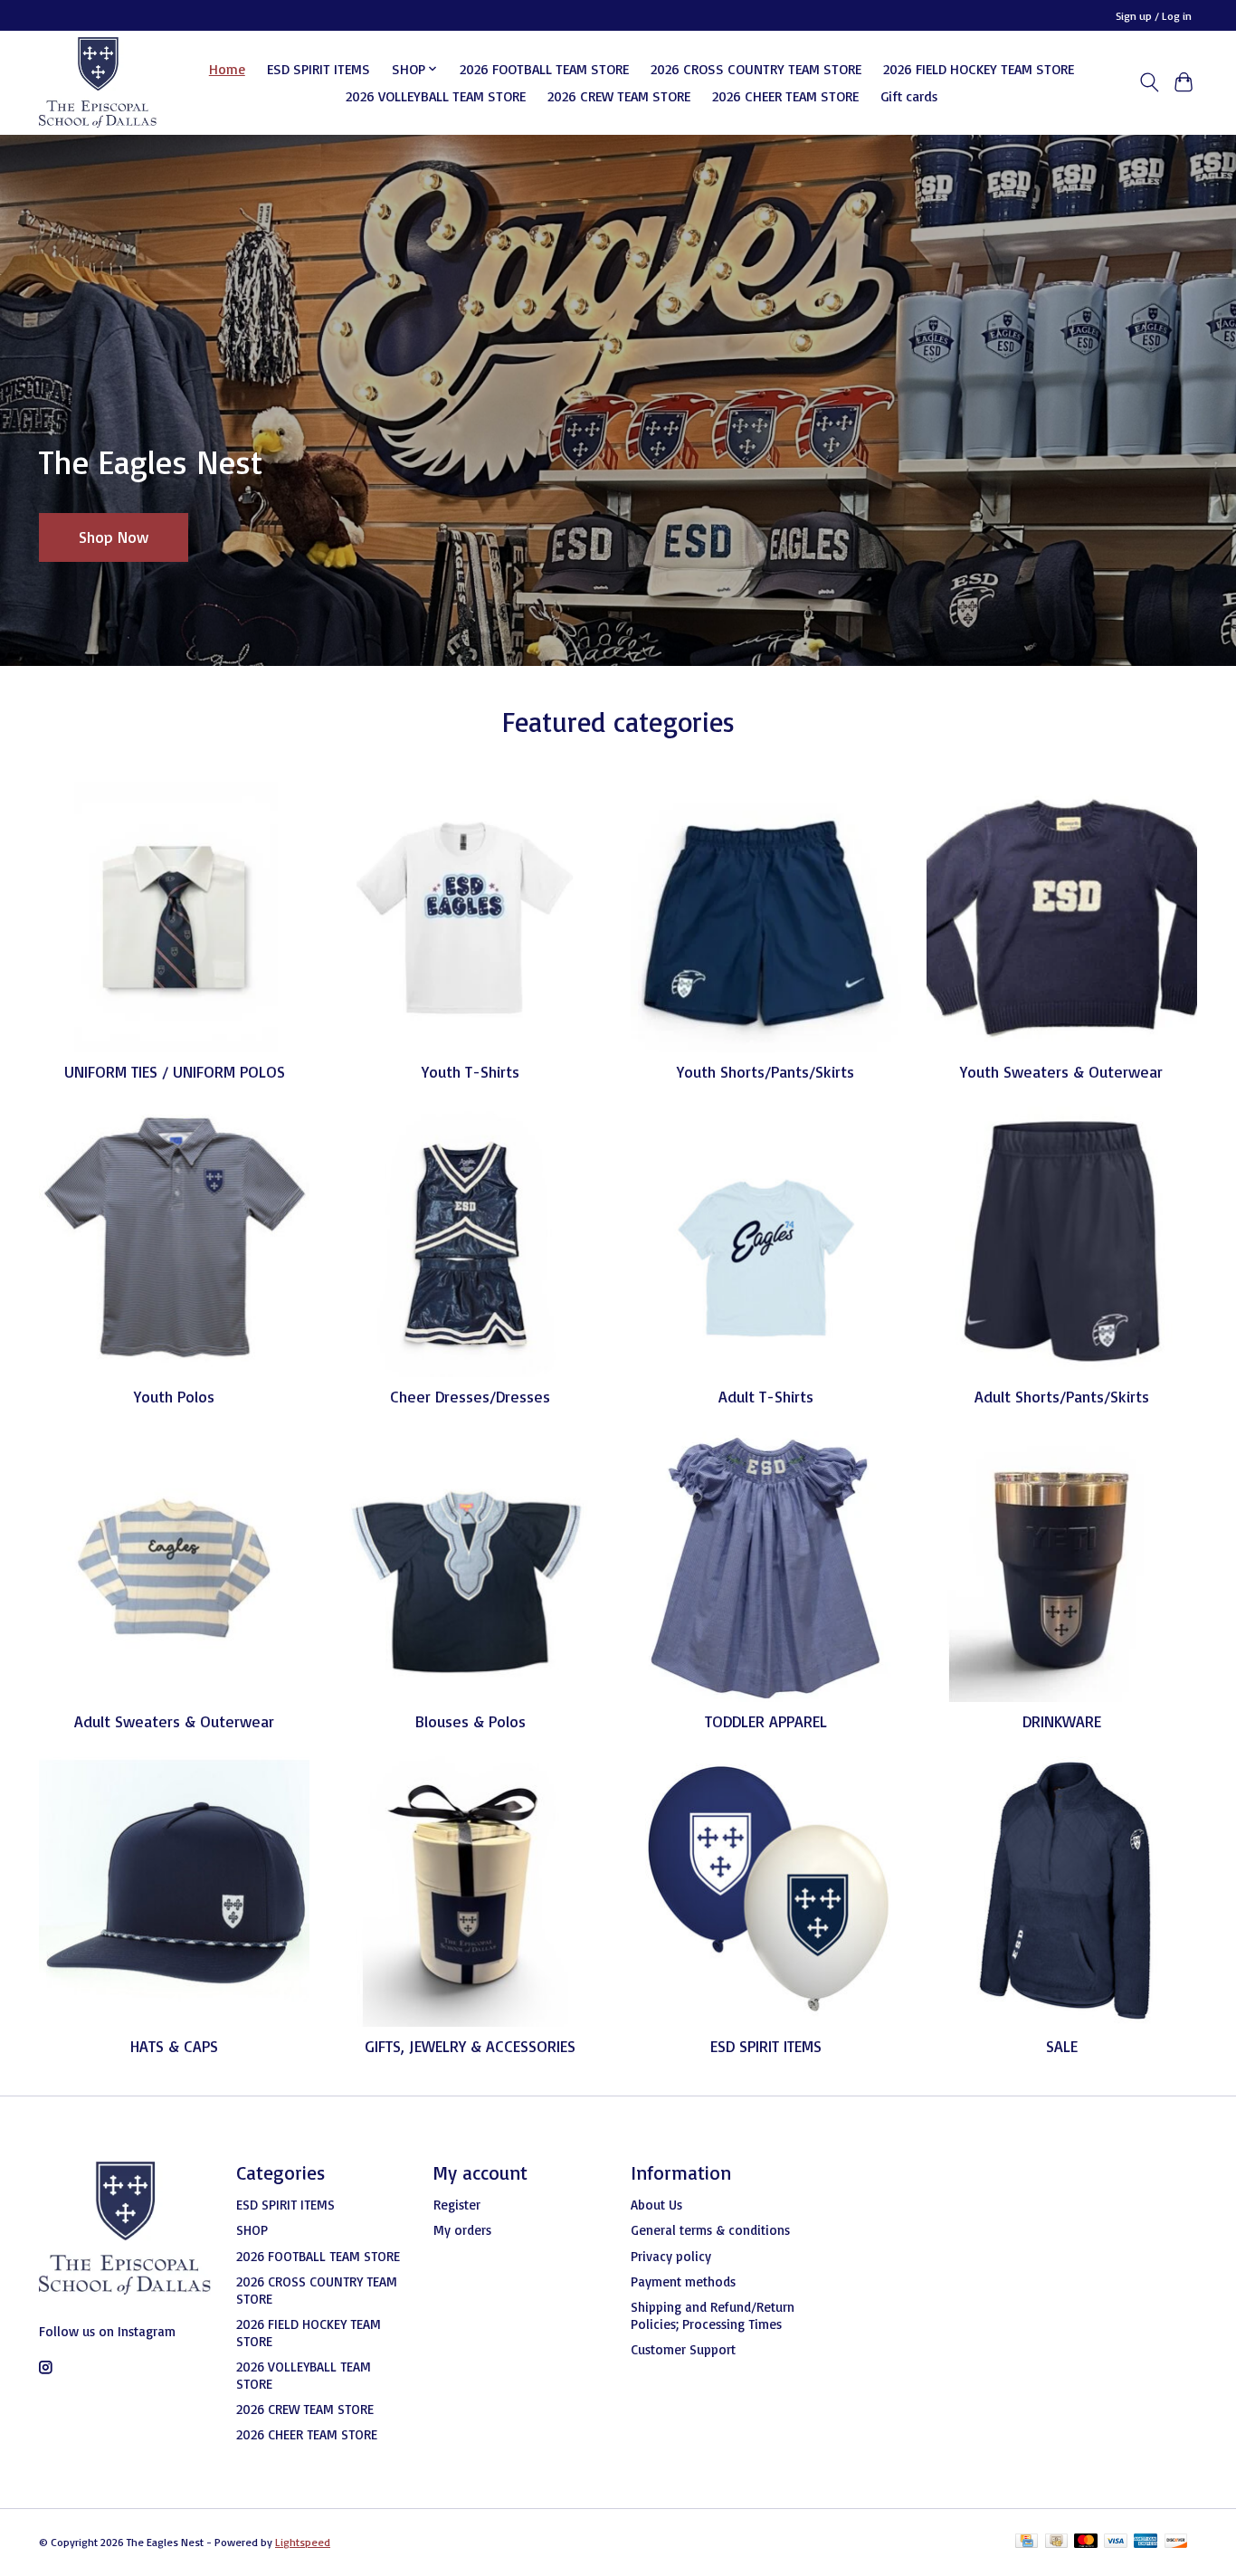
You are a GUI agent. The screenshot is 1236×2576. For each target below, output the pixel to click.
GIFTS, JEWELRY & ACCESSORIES (470, 2046)
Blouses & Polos (471, 1721)
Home (227, 69)
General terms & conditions (710, 2230)
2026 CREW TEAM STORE (619, 96)
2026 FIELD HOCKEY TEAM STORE (979, 69)
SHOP (252, 2230)
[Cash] (1056, 2542)
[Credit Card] (1027, 2542)
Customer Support (683, 2349)
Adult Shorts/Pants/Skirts (1062, 1396)
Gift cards (909, 96)
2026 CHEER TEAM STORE (785, 96)
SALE (1062, 2046)
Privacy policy (671, 2256)
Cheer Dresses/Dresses (470, 1396)
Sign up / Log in (1154, 16)
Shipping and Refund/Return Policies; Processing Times (713, 2315)
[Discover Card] (1176, 2542)
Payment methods (683, 2281)
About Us (656, 2205)
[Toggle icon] (1149, 82)
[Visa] (1116, 2542)
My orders (462, 2230)
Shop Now (114, 537)
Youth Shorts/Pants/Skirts (765, 1071)
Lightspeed (303, 2542)
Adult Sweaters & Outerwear (174, 1721)
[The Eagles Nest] (98, 82)
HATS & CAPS (174, 2046)
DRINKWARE (1062, 1721)
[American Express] (1146, 2542)
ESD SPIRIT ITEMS (319, 69)
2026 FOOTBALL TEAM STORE (544, 69)
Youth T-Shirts (471, 1071)
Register (457, 2205)
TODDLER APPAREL (766, 1721)
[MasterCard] (1086, 2542)
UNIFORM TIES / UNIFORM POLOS (175, 1071)
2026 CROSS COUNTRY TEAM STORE (756, 69)
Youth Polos (174, 1396)
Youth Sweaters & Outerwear (1061, 1071)
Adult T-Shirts (766, 1396)
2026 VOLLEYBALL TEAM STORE (436, 96)
